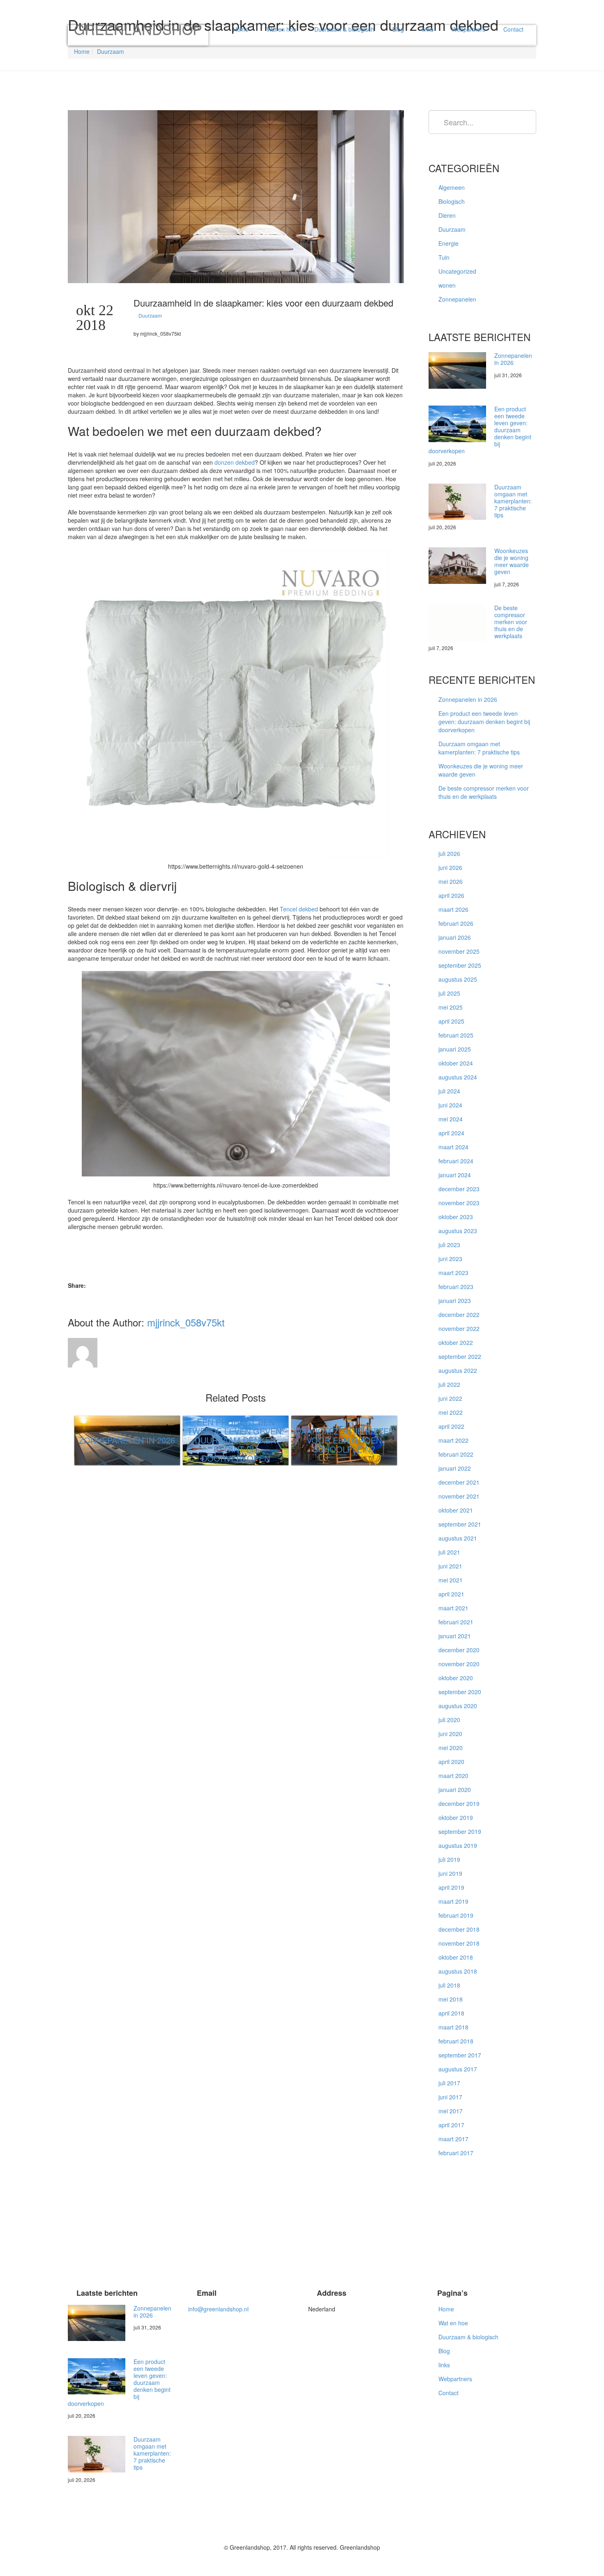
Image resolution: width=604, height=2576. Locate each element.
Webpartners (468, 29)
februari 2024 (456, 1161)
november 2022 (459, 1328)
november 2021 (459, 1496)
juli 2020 (449, 1720)
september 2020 (460, 1692)
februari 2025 (456, 1035)
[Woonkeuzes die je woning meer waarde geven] (457, 566)
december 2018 (459, 1929)
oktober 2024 (456, 1063)
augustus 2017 (458, 2069)
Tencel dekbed (299, 909)
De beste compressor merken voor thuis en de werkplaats (511, 622)
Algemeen (452, 187)
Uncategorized (457, 271)
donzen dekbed (235, 462)
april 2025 (451, 1021)
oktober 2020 (456, 1678)
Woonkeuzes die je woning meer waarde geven (512, 561)
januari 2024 (455, 1175)
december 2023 (459, 1189)
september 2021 (460, 1524)
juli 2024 (449, 1091)
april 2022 (451, 1426)
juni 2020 (450, 1734)
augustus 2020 (458, 1706)
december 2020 (459, 1650)
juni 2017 (450, 2097)
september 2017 (460, 2055)
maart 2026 (453, 909)
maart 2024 (453, 1147)
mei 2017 (451, 2111)
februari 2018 (456, 2041)
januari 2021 (455, 1636)
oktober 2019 (456, 1817)
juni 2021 (450, 1566)
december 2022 (459, 1315)
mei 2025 (451, 1007)
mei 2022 (451, 1412)
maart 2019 (453, 1901)
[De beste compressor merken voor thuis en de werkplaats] (457, 623)
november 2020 (459, 1664)
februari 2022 (456, 1454)
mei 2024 (451, 1119)
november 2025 (459, 951)
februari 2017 (456, 2153)
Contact (513, 29)
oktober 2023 (456, 1217)
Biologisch (452, 201)
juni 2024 (450, 1105)
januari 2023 (455, 1301)
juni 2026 (450, 867)
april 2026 (451, 895)
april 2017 (451, 2125)
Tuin (444, 257)
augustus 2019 (458, 1845)
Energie (448, 243)
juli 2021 (449, 1552)
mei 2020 (451, 1748)
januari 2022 (455, 1468)
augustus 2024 (458, 1077)
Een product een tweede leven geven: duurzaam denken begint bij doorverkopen (484, 722)
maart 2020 (453, 1776)
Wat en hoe (281, 29)
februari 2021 (456, 1622)
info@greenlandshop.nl (218, 2309)
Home (241, 29)
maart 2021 (453, 1608)
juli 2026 (449, 853)
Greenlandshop (138, 32)
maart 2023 (453, 1273)
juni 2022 (450, 1398)
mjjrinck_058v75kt (186, 1322)
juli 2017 (449, 2083)
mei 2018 (451, 1999)
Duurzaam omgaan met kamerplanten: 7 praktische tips (513, 501)
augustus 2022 (458, 1370)
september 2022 (460, 1356)
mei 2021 (451, 1580)
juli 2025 (449, 993)
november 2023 (459, 1203)
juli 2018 (449, 1985)
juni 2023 (450, 1259)
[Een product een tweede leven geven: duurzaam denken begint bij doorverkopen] (457, 424)
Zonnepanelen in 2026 (513, 359)
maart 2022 (453, 1440)
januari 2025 (455, 1049)
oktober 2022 (456, 1342)
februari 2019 (456, 1915)
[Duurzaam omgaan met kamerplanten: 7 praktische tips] (457, 502)
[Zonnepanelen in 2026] (457, 370)
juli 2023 (449, 1245)
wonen (447, 285)
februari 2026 (456, 923)
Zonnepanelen (457, 299)
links (428, 29)
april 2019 (451, 1887)
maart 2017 (453, 2139)
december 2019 (459, 1803)
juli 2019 (449, 1859)
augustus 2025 (458, 979)
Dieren (447, 215)
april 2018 (451, 2013)
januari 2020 (455, 1790)
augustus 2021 (458, 1538)
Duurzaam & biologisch (344, 29)
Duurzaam (111, 51)
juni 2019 (450, 1873)
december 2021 (459, 1482)
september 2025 (460, 965)
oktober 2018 (456, 1957)
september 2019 (460, 1831)
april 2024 (451, 1133)
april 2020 (451, 1762)
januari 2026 (455, 937)
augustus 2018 (458, 1971)
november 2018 (459, 1943)
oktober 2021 (456, 1510)
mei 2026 (451, 881)
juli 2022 (449, 1384)
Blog (398, 29)
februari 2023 (456, 1287)
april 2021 (451, 1594)
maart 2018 (453, 2027)
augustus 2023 (458, 1231)
